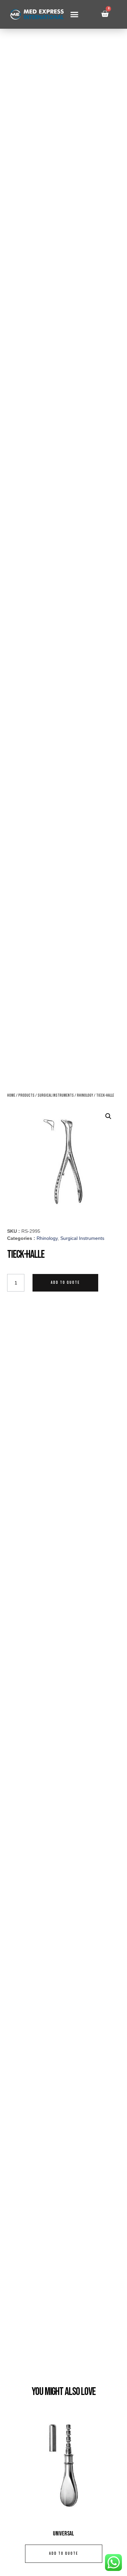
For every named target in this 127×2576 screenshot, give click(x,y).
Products (26, 1095)
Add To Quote (65, 1283)
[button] (74, 15)
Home (11, 1095)
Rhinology (85, 1095)
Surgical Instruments (56, 1095)
